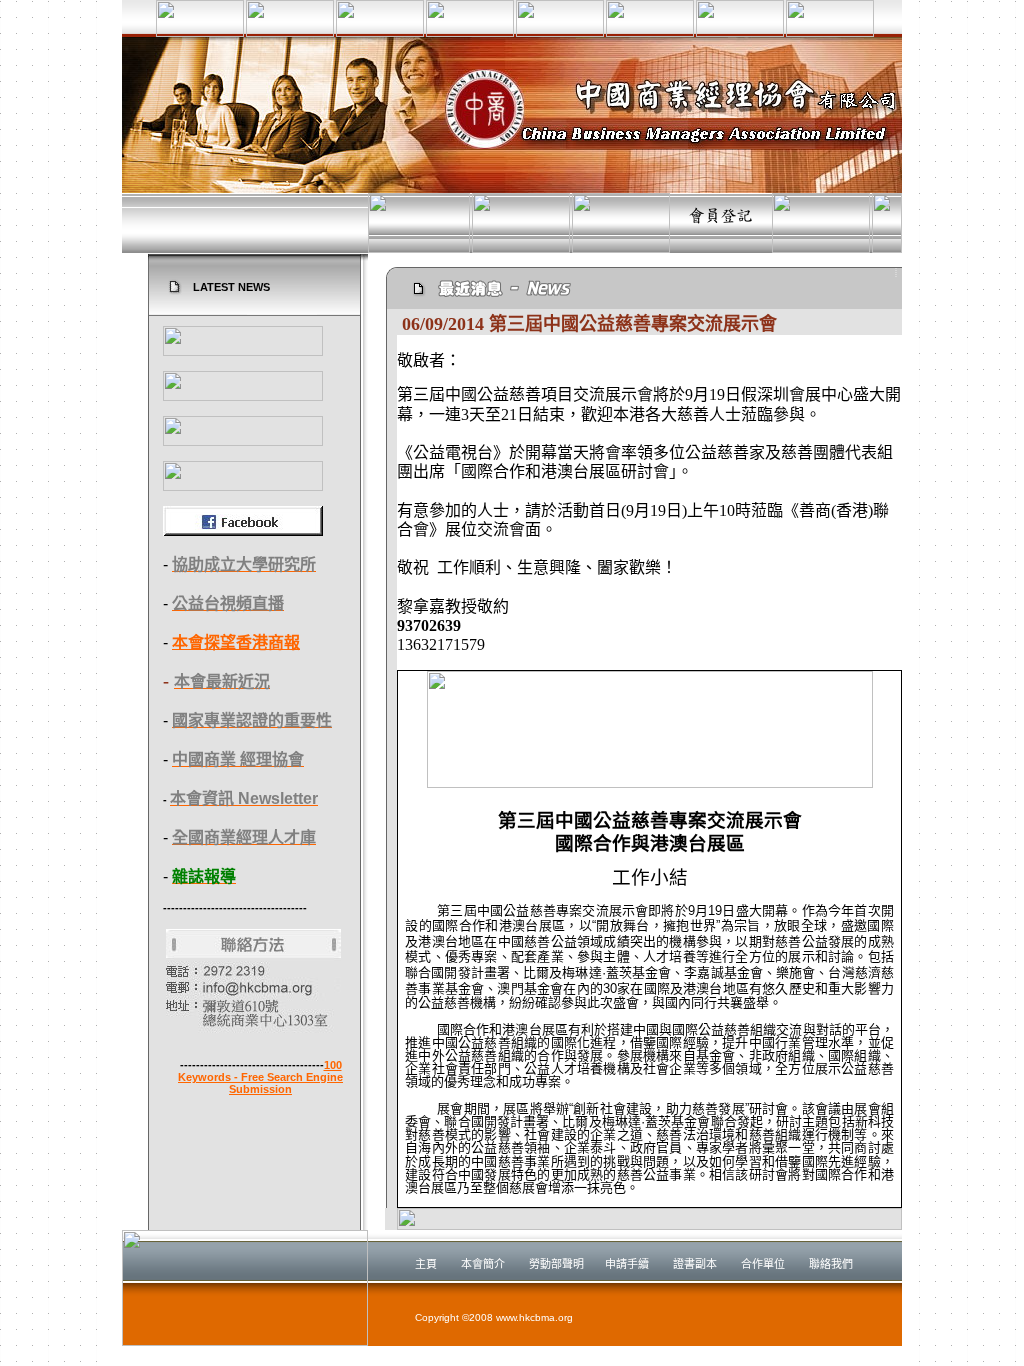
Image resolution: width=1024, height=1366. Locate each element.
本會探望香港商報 (236, 642)
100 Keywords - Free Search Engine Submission (260, 1077)
